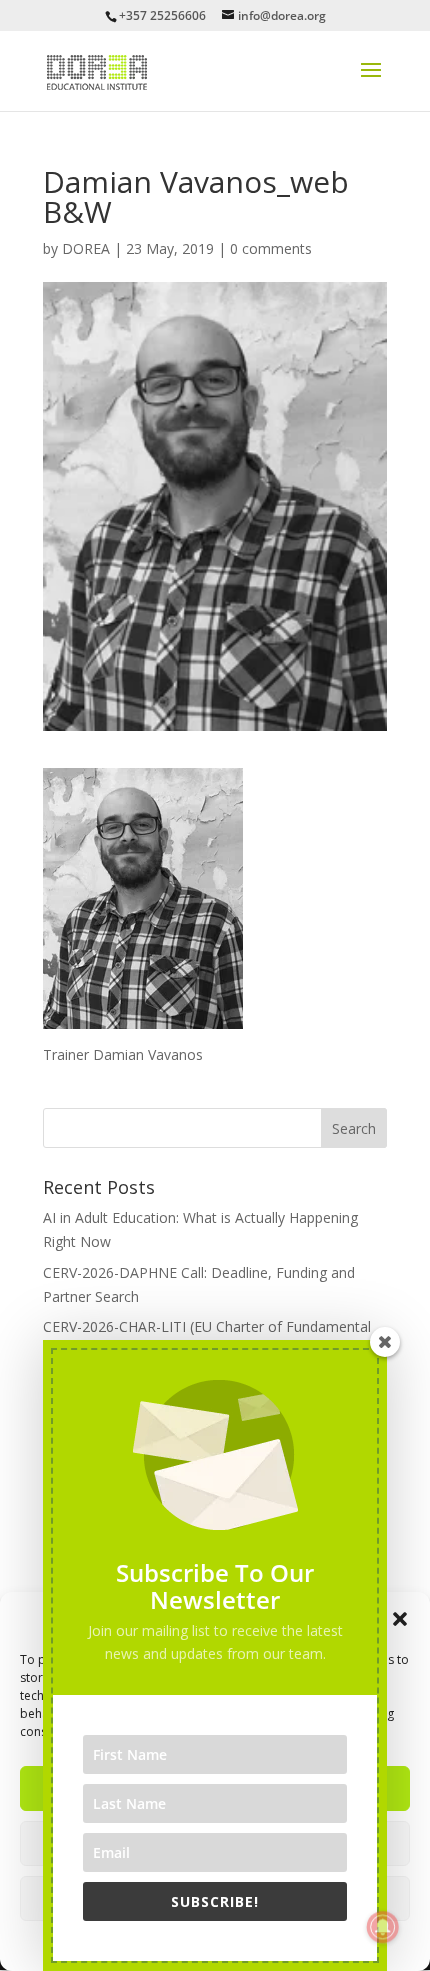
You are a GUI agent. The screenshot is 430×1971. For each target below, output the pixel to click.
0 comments (271, 248)
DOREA (86, 248)
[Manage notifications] (383, 1927)
